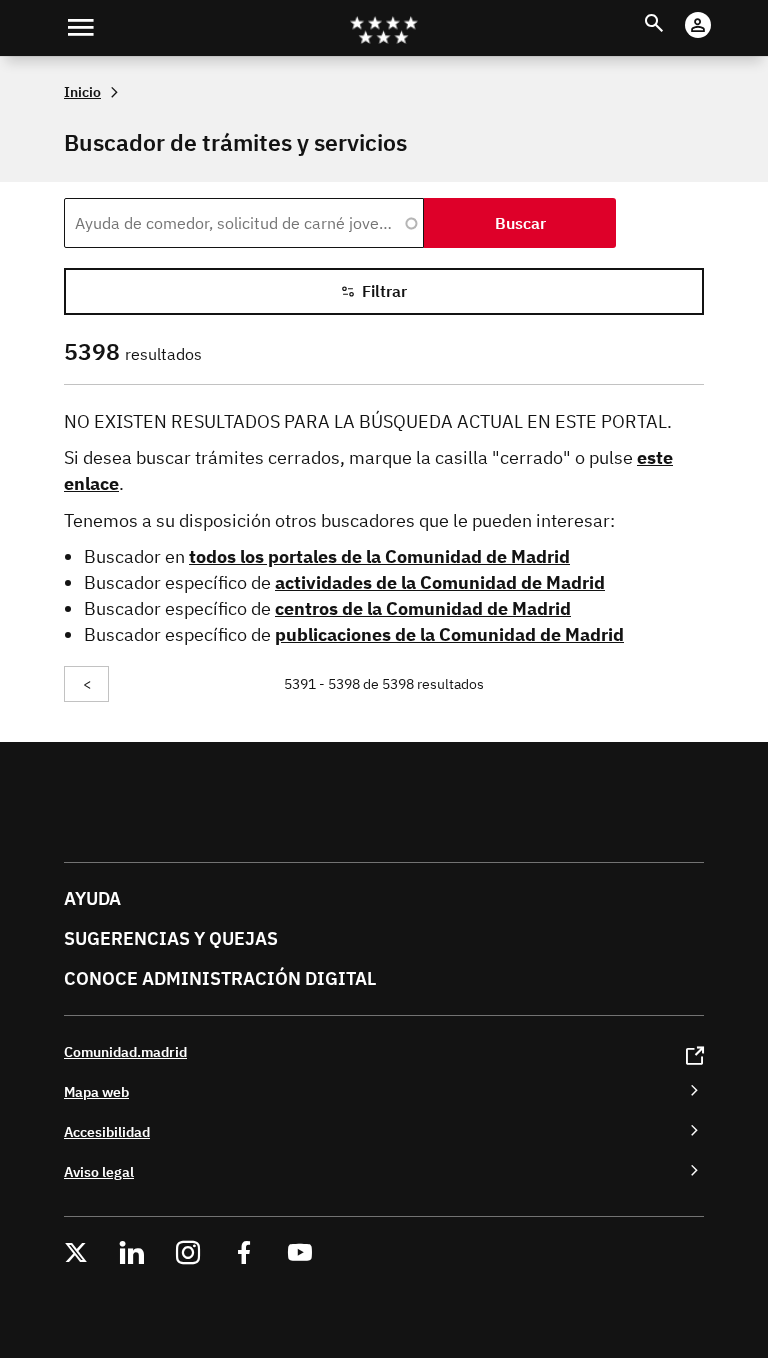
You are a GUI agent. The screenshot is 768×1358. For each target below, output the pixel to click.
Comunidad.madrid (125, 1051)
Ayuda (92, 898)
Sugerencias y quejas (171, 938)
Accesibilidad (107, 1131)
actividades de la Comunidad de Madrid (440, 582)
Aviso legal (99, 1171)
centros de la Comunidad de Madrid (423, 608)
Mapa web (96, 1091)
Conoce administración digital (220, 978)
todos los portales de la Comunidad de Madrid (379, 556)
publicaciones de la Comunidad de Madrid (449, 634)
